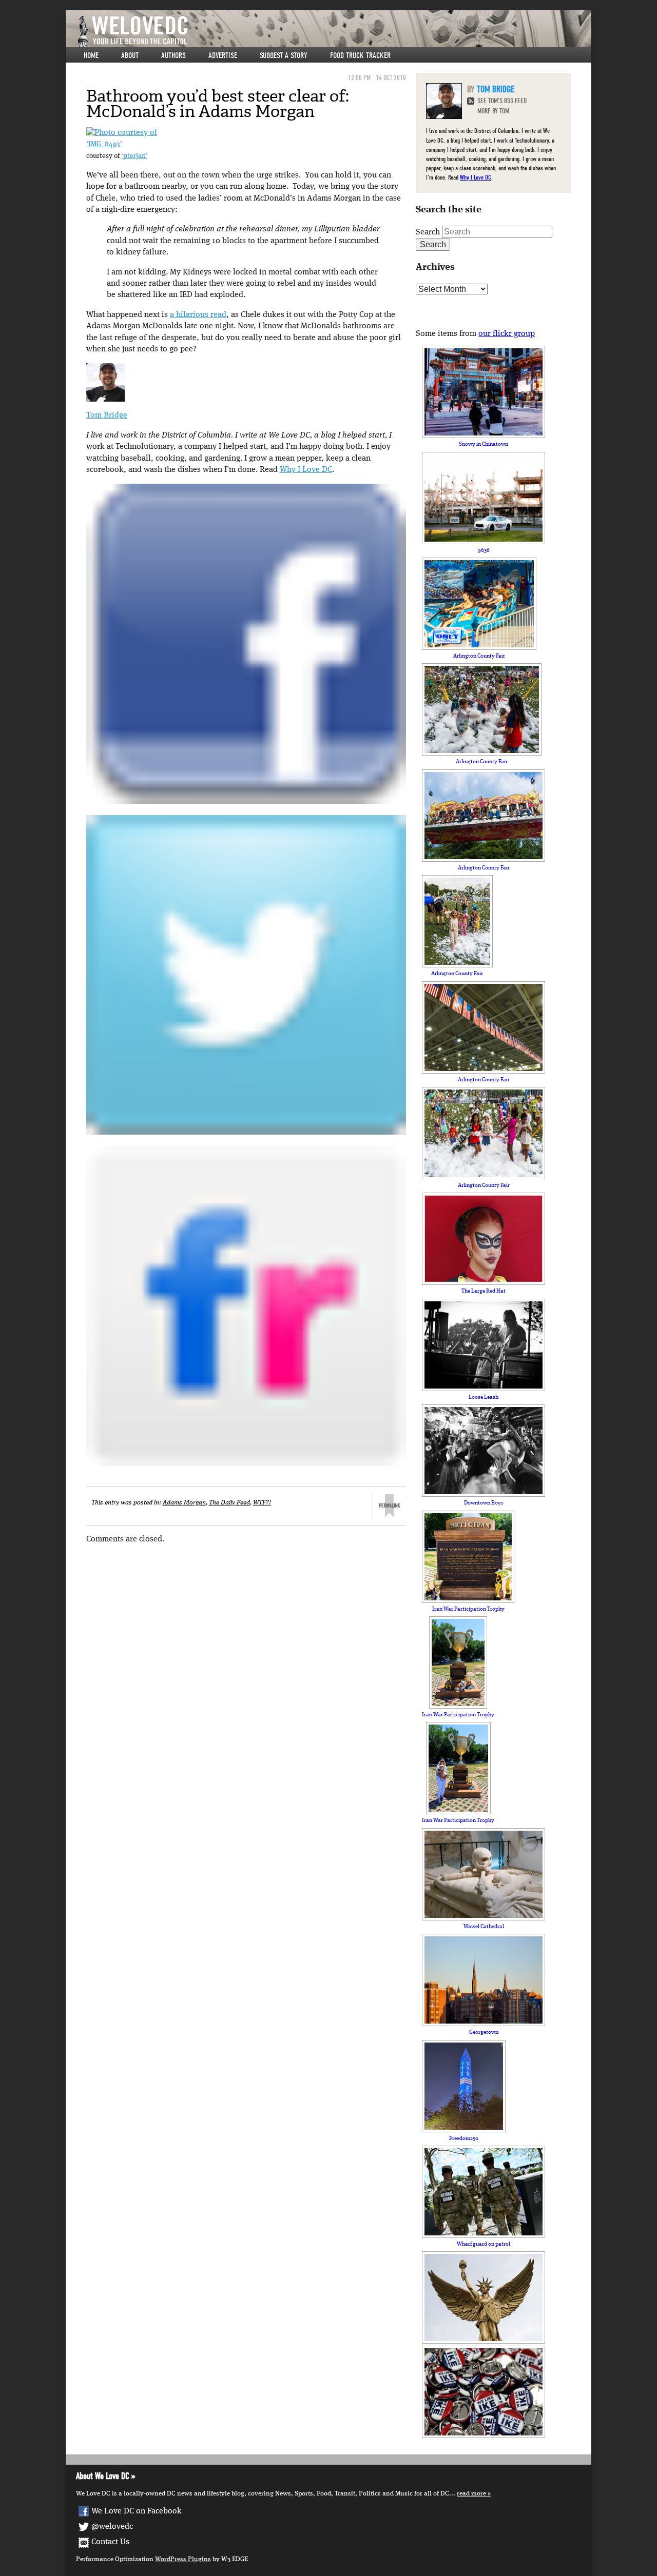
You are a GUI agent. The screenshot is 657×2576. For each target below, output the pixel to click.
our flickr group (507, 334)
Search (428, 232)
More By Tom (493, 111)
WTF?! (262, 1503)
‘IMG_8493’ (104, 144)
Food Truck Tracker (360, 55)
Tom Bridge (107, 415)
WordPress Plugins (183, 2559)
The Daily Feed (229, 1503)
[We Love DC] (334, 32)
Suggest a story (284, 55)
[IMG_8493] (122, 133)
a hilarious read (198, 315)
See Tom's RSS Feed (502, 101)
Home (91, 55)
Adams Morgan (184, 1503)
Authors (173, 55)
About (130, 55)
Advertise (223, 55)
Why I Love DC (306, 470)
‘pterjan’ (134, 156)
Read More (471, 2494)
